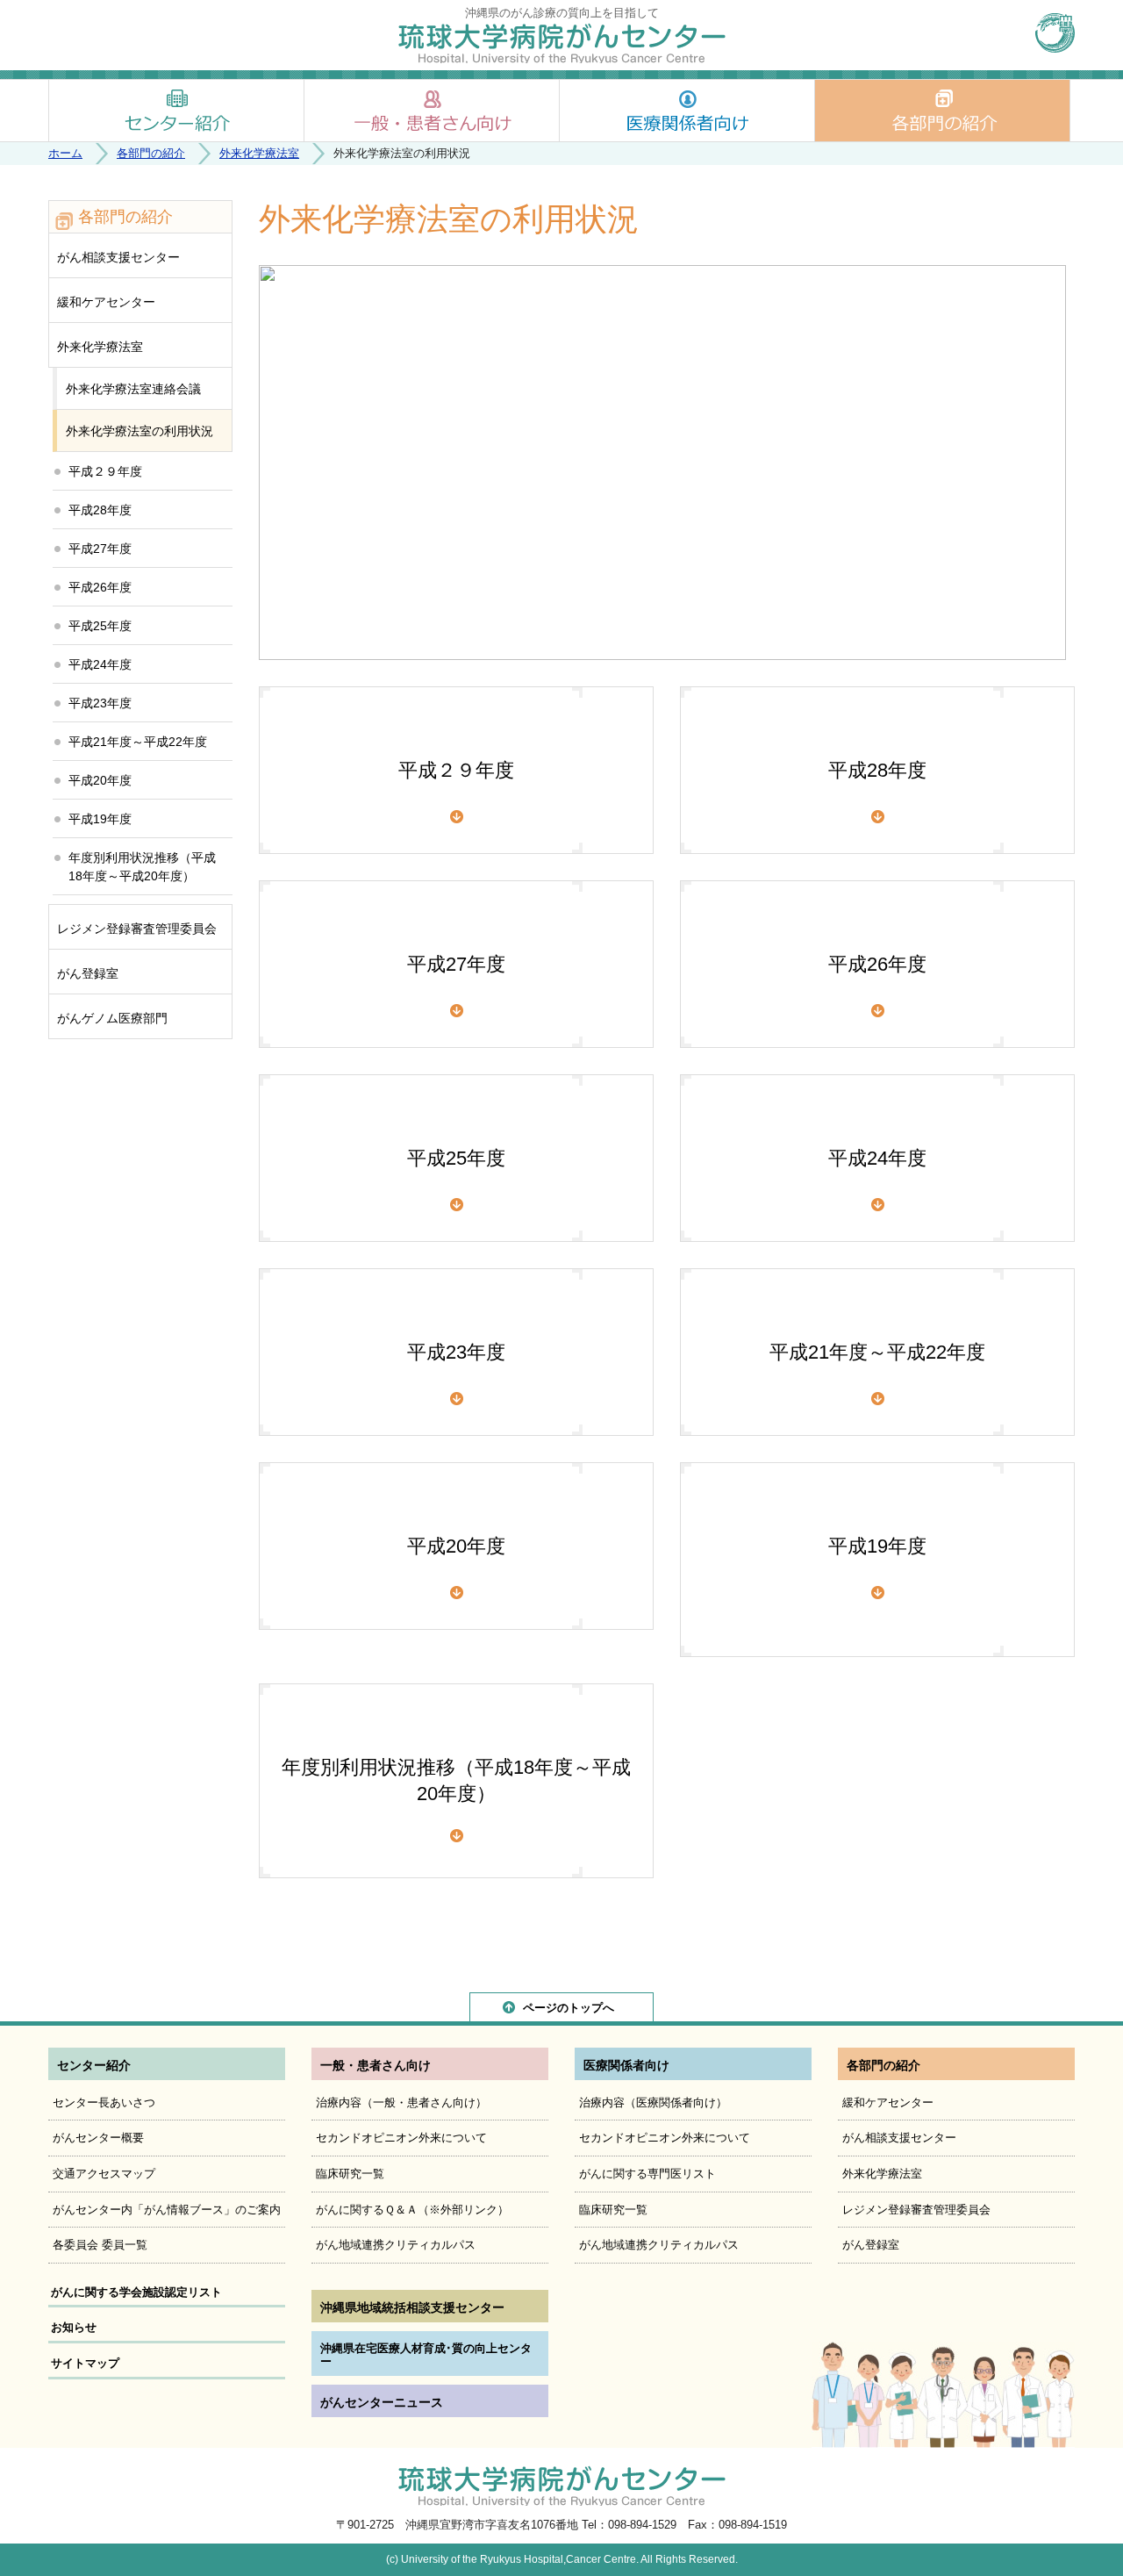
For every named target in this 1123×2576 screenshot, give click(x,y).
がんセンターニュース (382, 2402)
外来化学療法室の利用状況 (139, 431)
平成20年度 (456, 1546)
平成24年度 (877, 1158)
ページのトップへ (569, 2008)
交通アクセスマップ (104, 2174)
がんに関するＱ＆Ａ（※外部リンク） (412, 2210)
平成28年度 (877, 770)
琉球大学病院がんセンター (562, 43)
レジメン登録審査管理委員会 (137, 929)
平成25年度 (456, 1158)
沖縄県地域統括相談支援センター (412, 2307)
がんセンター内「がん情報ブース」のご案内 (167, 2210)
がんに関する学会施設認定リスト (136, 2292)
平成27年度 (456, 964)
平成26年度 (877, 964)
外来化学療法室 (259, 153)
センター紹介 (176, 111)
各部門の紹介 (942, 111)
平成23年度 (456, 1352)
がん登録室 (88, 973)
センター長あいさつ (104, 2102)
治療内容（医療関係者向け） (653, 2102)
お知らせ (74, 2327)
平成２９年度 (456, 770)
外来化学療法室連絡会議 (133, 389)
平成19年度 (877, 1546)
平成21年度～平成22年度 (877, 1352)
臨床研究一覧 (350, 2174)
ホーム (65, 153)
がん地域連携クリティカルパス (396, 2245)
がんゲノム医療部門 (112, 1018)
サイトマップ (85, 2363)
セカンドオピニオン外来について (401, 2138)
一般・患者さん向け (432, 111)
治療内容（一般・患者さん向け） (401, 2102)
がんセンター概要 (98, 2138)
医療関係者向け (687, 111)
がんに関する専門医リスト (647, 2174)
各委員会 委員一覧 (100, 2245)
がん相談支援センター (118, 257)
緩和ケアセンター (106, 302)
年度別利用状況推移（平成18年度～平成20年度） (456, 1781)
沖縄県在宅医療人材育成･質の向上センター (426, 2355)
